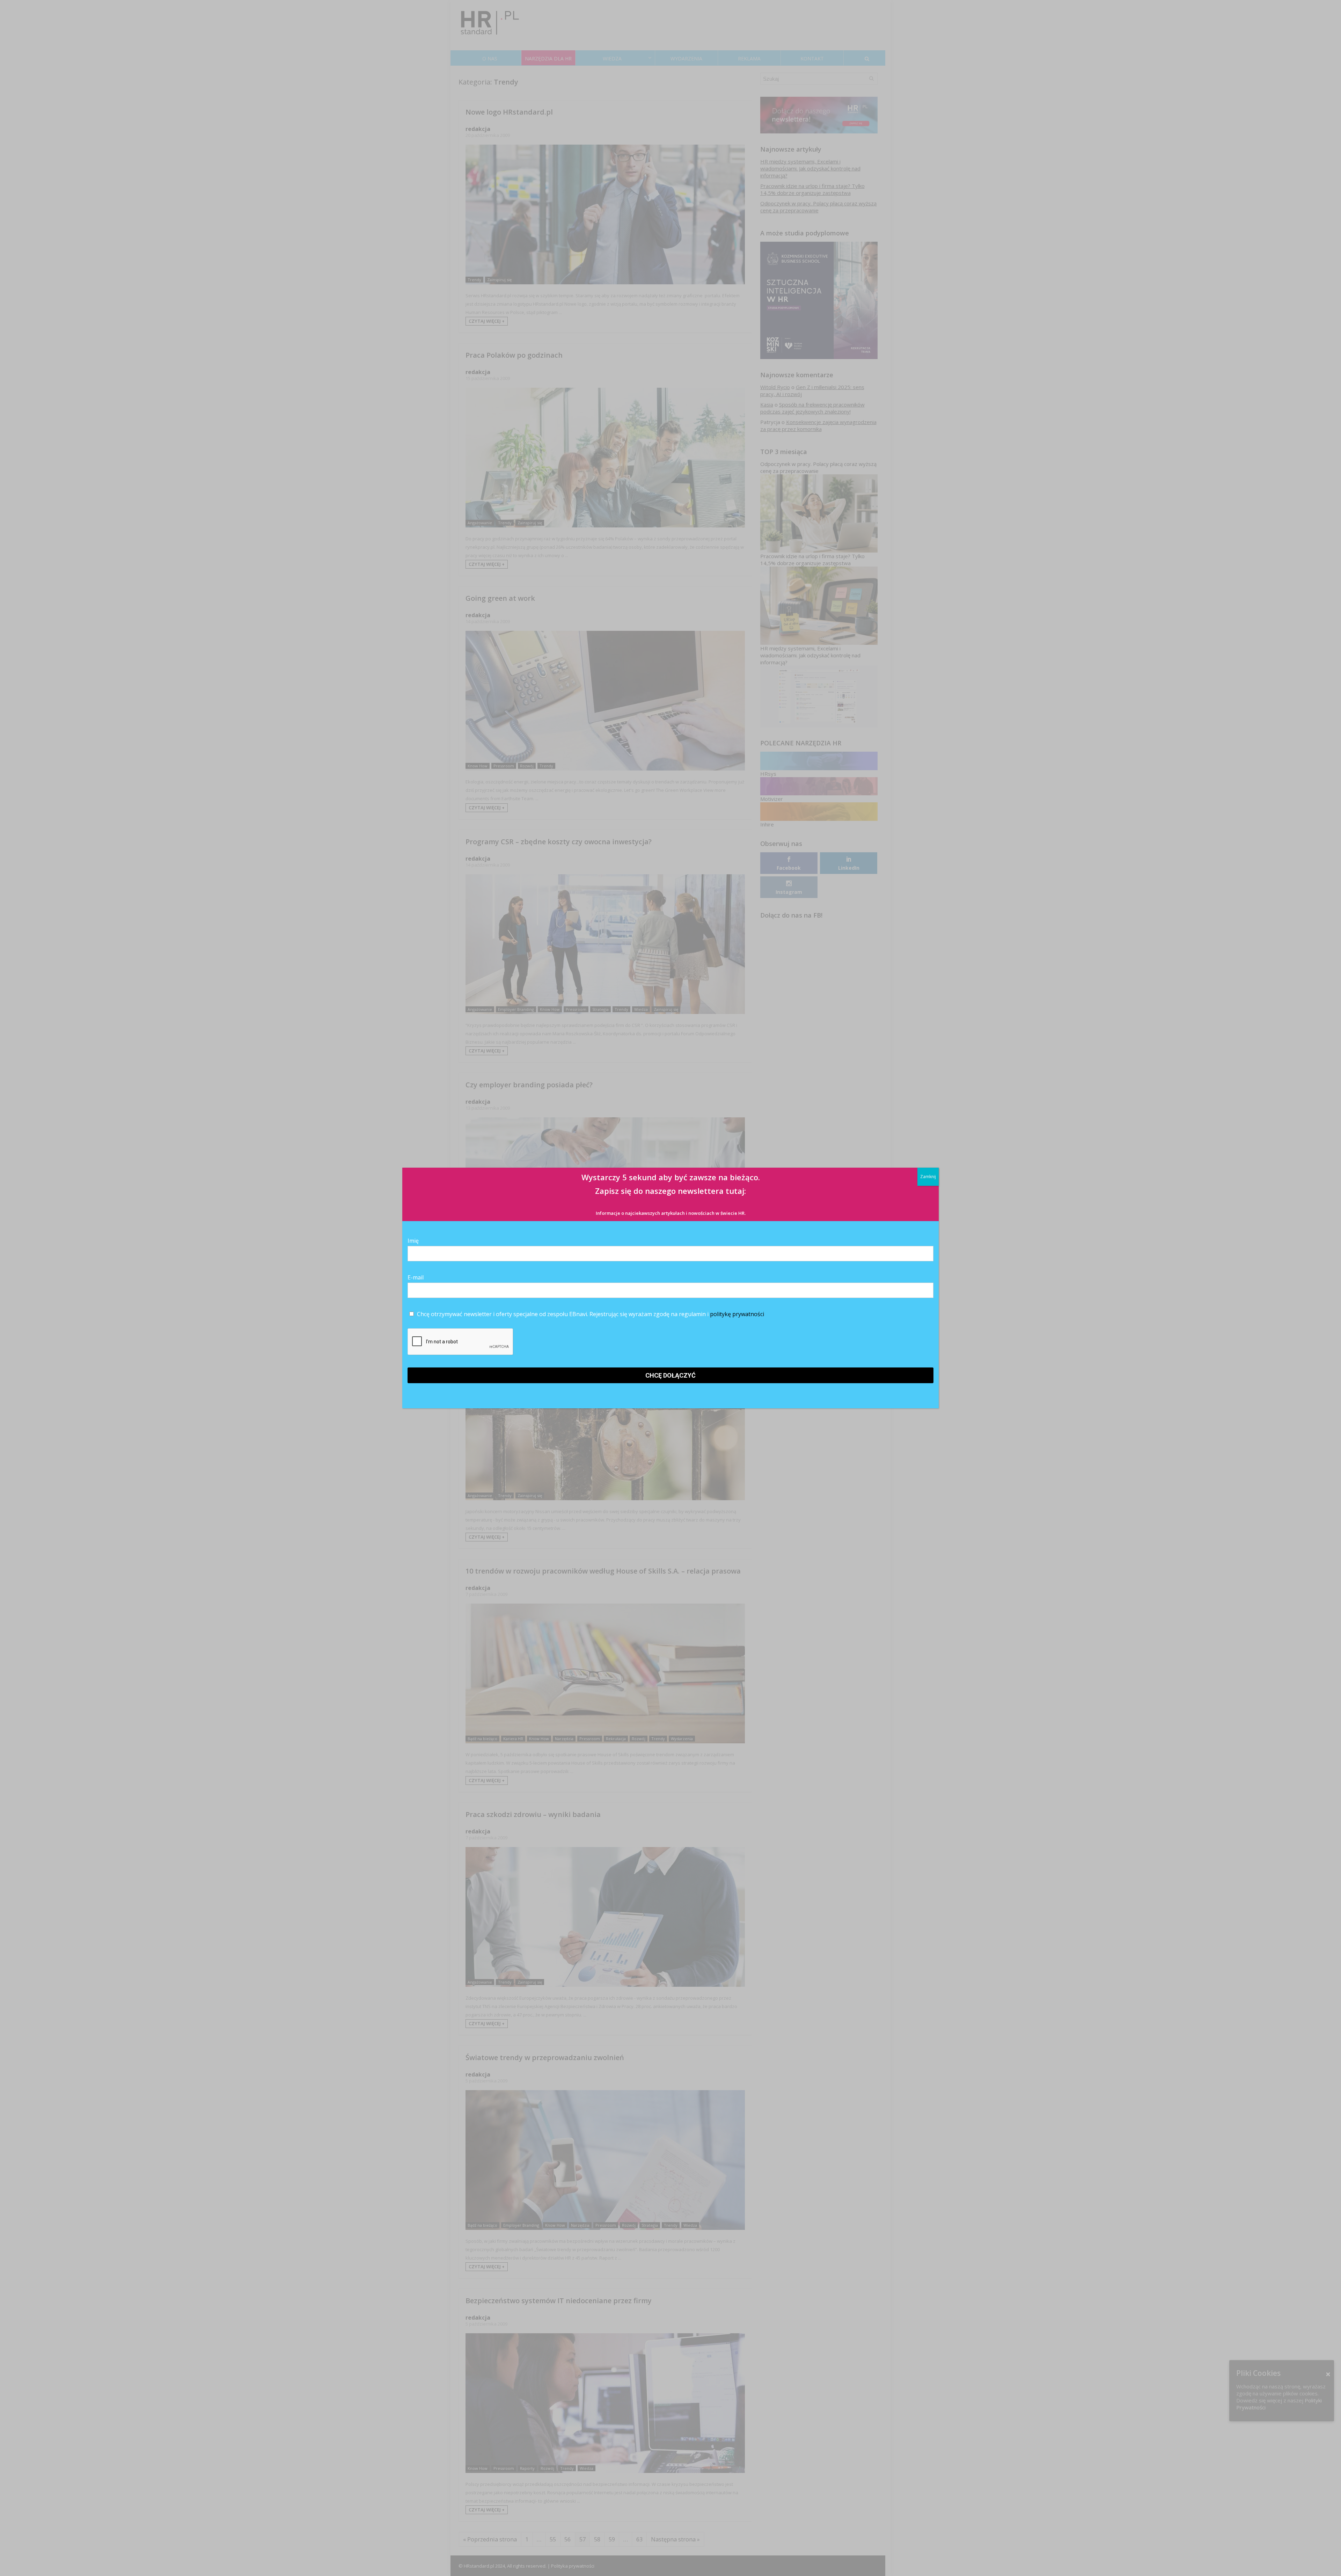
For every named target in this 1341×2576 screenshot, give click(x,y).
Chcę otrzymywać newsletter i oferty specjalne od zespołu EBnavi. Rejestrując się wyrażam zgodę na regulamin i (590, 1314)
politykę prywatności (737, 1314)
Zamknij (928, 1177)
